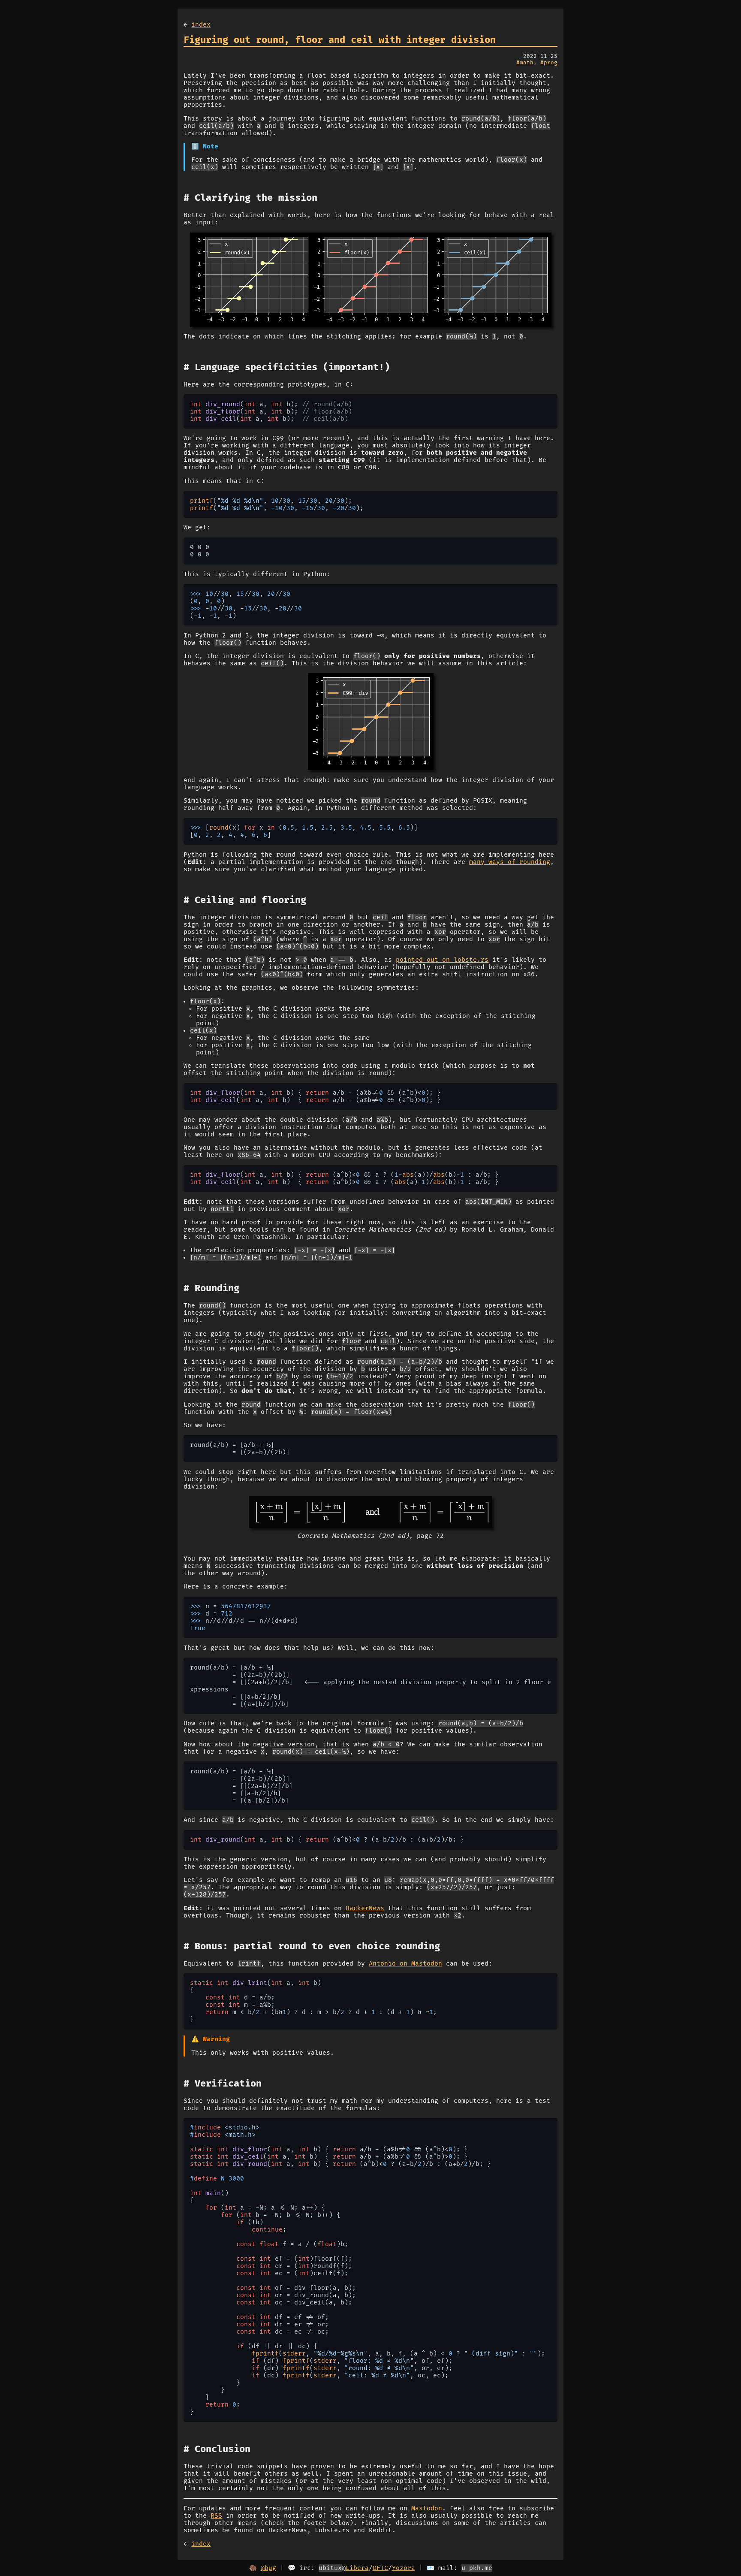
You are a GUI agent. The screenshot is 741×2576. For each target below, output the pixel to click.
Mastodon (427, 2508)
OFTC (380, 2568)
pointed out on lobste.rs (442, 960)
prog (551, 63)
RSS (216, 2516)
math (527, 63)
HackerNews (365, 1908)
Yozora (404, 2568)
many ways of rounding (510, 862)
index (201, 25)
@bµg (268, 2568)
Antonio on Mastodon (405, 1964)
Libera (357, 2568)
